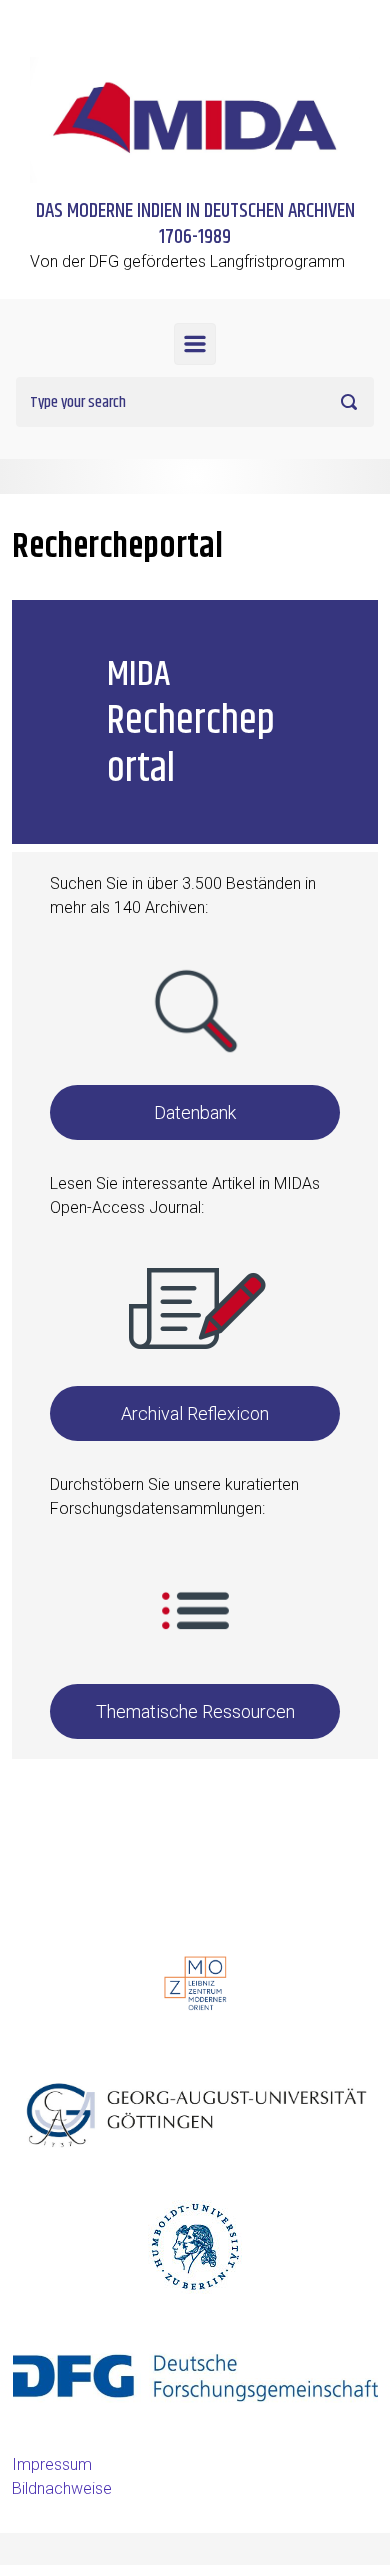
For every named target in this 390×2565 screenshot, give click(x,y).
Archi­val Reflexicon (195, 1413)
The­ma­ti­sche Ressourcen (195, 1711)
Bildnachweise (62, 2488)
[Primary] (195, 344)
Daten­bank (195, 1112)
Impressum (52, 2464)
